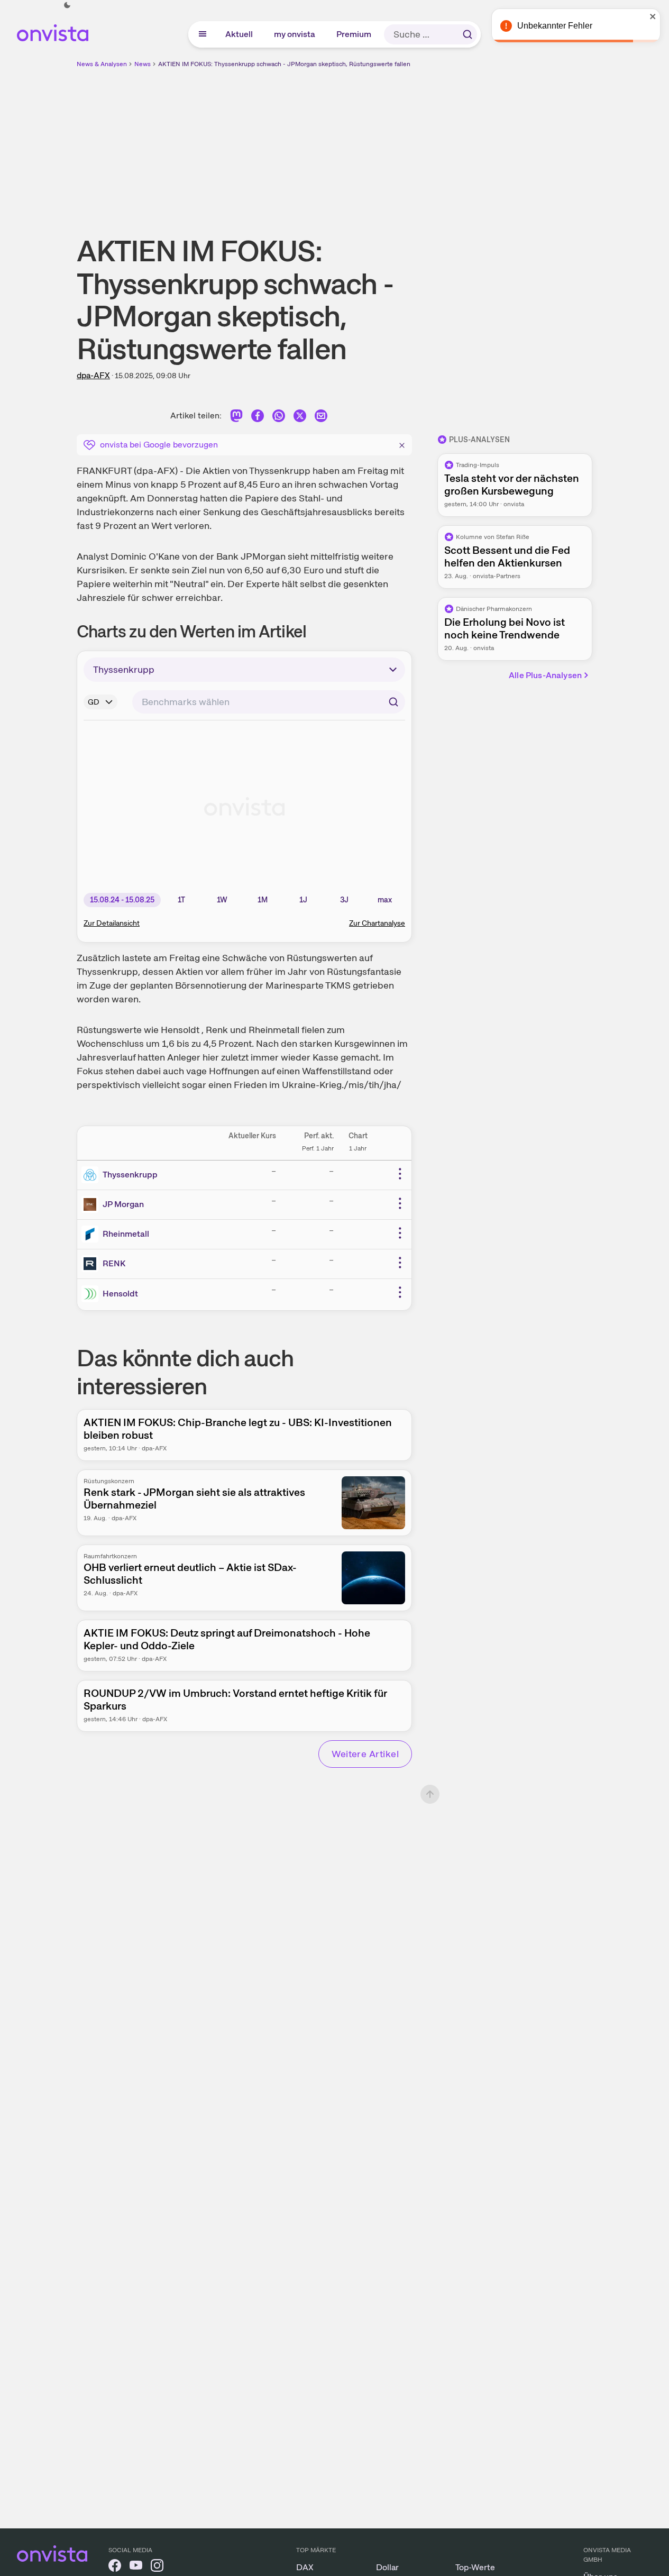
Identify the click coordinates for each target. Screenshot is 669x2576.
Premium (354, 34)
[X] (300, 418)
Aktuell (240, 34)
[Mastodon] (236, 418)
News (143, 64)
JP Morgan (123, 1204)
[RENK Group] (92, 1264)
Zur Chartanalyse (377, 923)
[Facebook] (258, 418)
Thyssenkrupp (130, 1175)
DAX (305, 2567)
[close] (653, 16)
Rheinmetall (126, 1234)
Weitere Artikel (365, 1754)
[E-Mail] (321, 418)
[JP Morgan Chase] (92, 1204)
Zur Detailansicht (112, 923)
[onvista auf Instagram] (157, 2567)
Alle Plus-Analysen (545, 675)
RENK (114, 1263)
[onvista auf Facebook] (115, 2567)
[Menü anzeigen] (203, 34)
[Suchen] (468, 34)
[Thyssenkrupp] (92, 1175)
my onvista (295, 34)
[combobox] (269, 702)
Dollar (387, 2567)
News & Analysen (102, 64)
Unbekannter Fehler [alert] (555, 26)
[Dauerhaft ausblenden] (402, 444)
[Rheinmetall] (92, 1234)
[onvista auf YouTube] (136, 2567)
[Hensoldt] (92, 1294)
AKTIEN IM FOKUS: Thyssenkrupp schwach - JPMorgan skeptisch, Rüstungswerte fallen (284, 64)
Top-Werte (475, 2567)
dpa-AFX (93, 375)
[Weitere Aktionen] (400, 1174)
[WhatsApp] (279, 418)
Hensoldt (120, 1294)
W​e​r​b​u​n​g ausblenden (426, 143)
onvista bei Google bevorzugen (159, 445)
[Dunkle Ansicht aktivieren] (67, 5)
